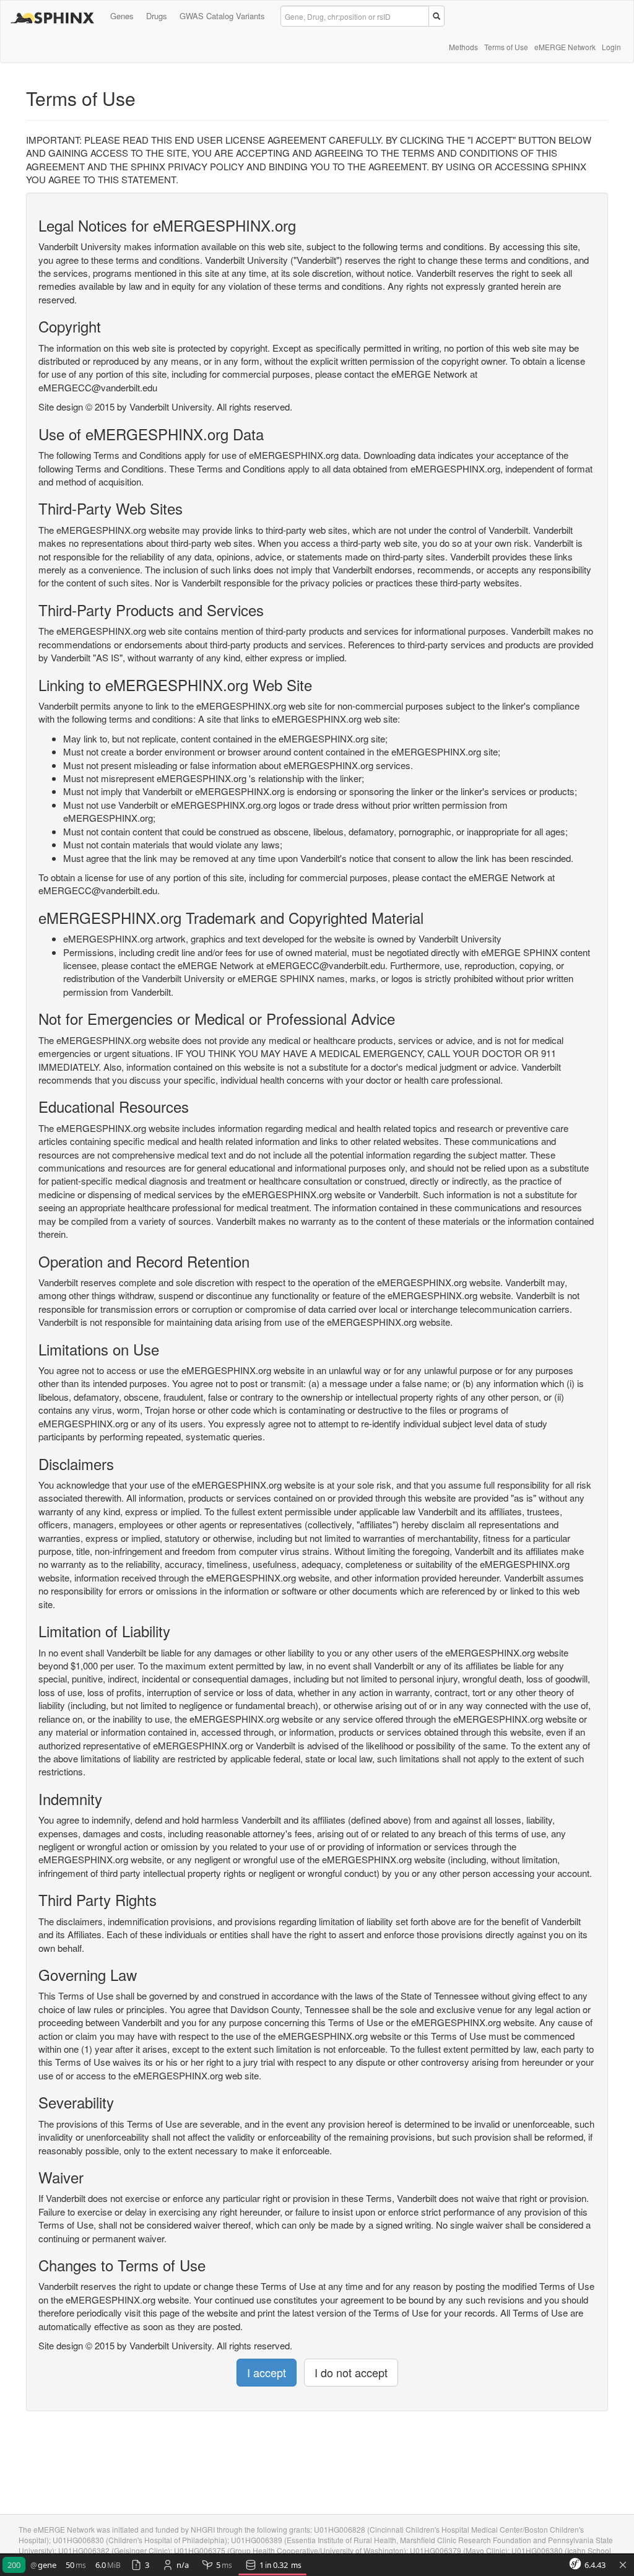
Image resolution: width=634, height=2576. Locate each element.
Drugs (157, 16)
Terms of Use (506, 47)
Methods (463, 47)
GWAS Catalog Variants (222, 16)
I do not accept (351, 2372)
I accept (267, 2372)
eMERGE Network (565, 47)
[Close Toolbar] (623, 2565)
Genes (122, 16)
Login (611, 47)
